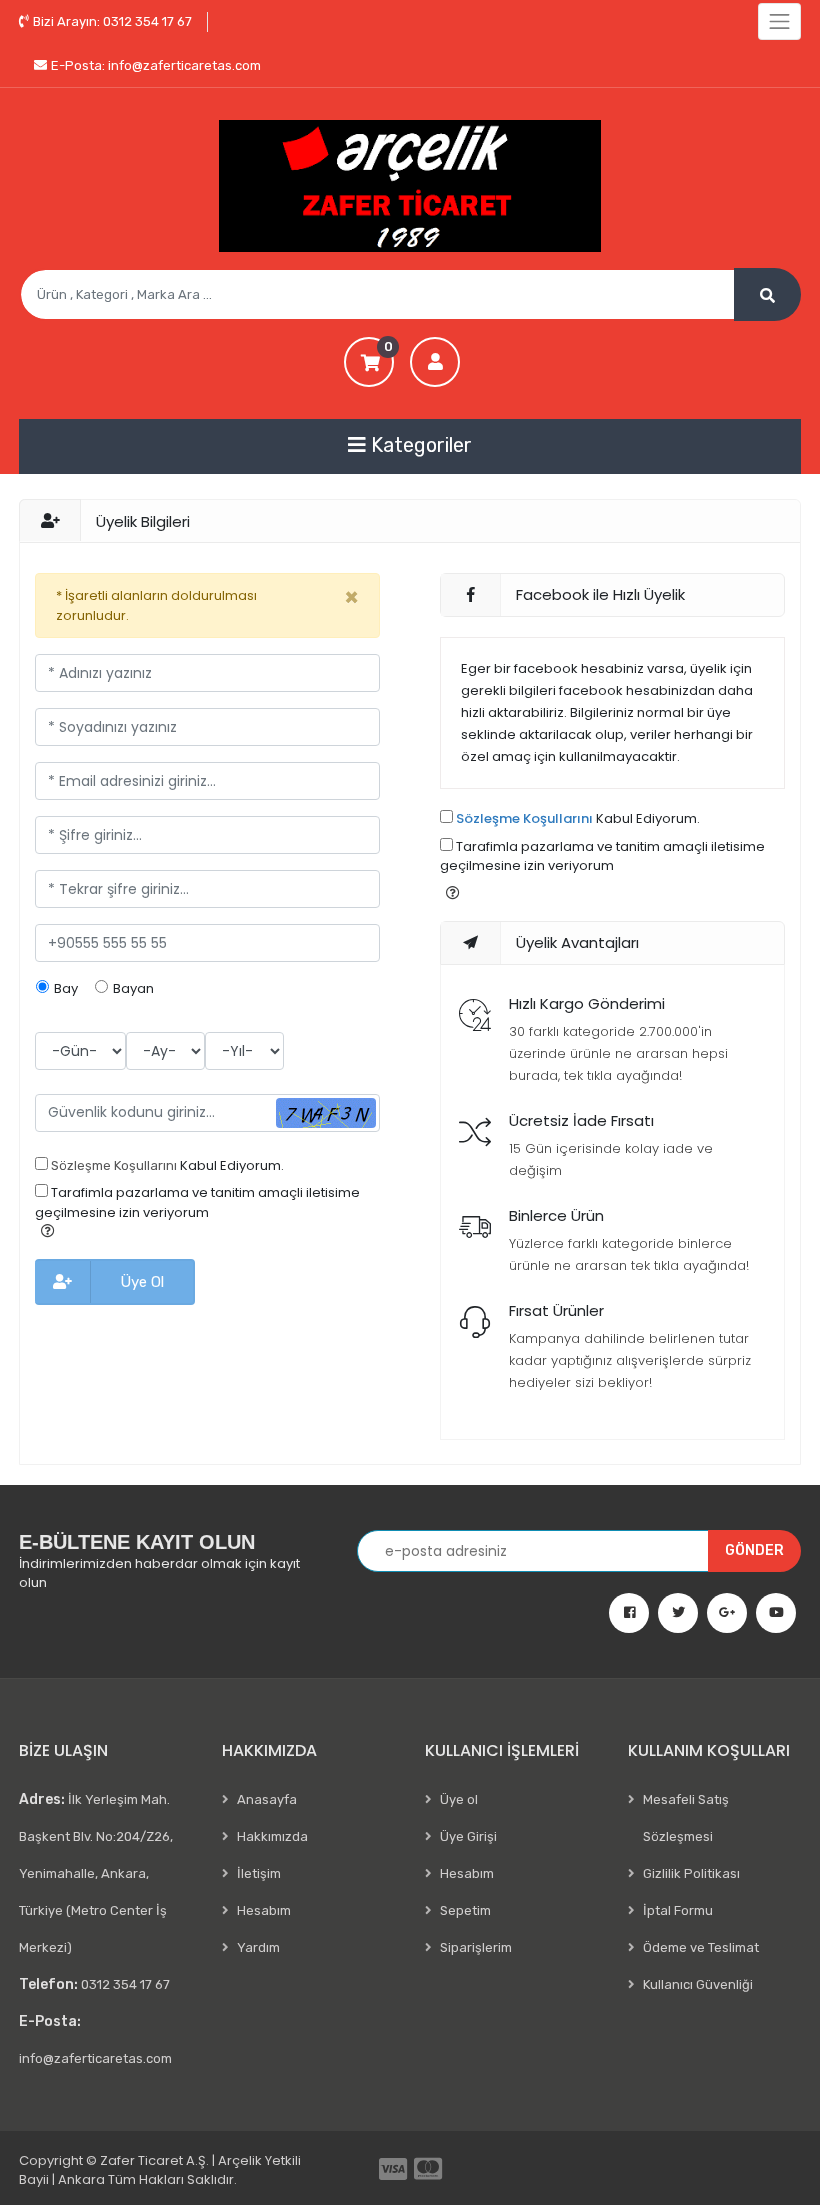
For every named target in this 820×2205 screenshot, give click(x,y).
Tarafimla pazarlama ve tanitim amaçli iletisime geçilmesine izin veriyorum (197, 1202)
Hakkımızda (272, 1836)
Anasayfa (267, 1799)
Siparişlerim (476, 1947)
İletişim (259, 1873)
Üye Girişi (468, 1836)
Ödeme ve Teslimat (701, 1947)
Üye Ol (142, 1282)
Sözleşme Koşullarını (114, 1165)
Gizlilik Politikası (691, 1873)
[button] (48, 1231)
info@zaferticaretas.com (156, 65)
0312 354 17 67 (112, 21)
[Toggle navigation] (779, 21)
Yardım (258, 1947)
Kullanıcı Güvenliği (698, 1984)
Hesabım (264, 1910)
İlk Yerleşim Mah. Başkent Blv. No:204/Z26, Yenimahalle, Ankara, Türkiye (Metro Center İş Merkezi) (96, 1873)
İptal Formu (678, 1910)
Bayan (133, 988)
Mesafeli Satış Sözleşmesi (686, 1818)
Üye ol (459, 1799)
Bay (66, 988)
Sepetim (465, 1910)
